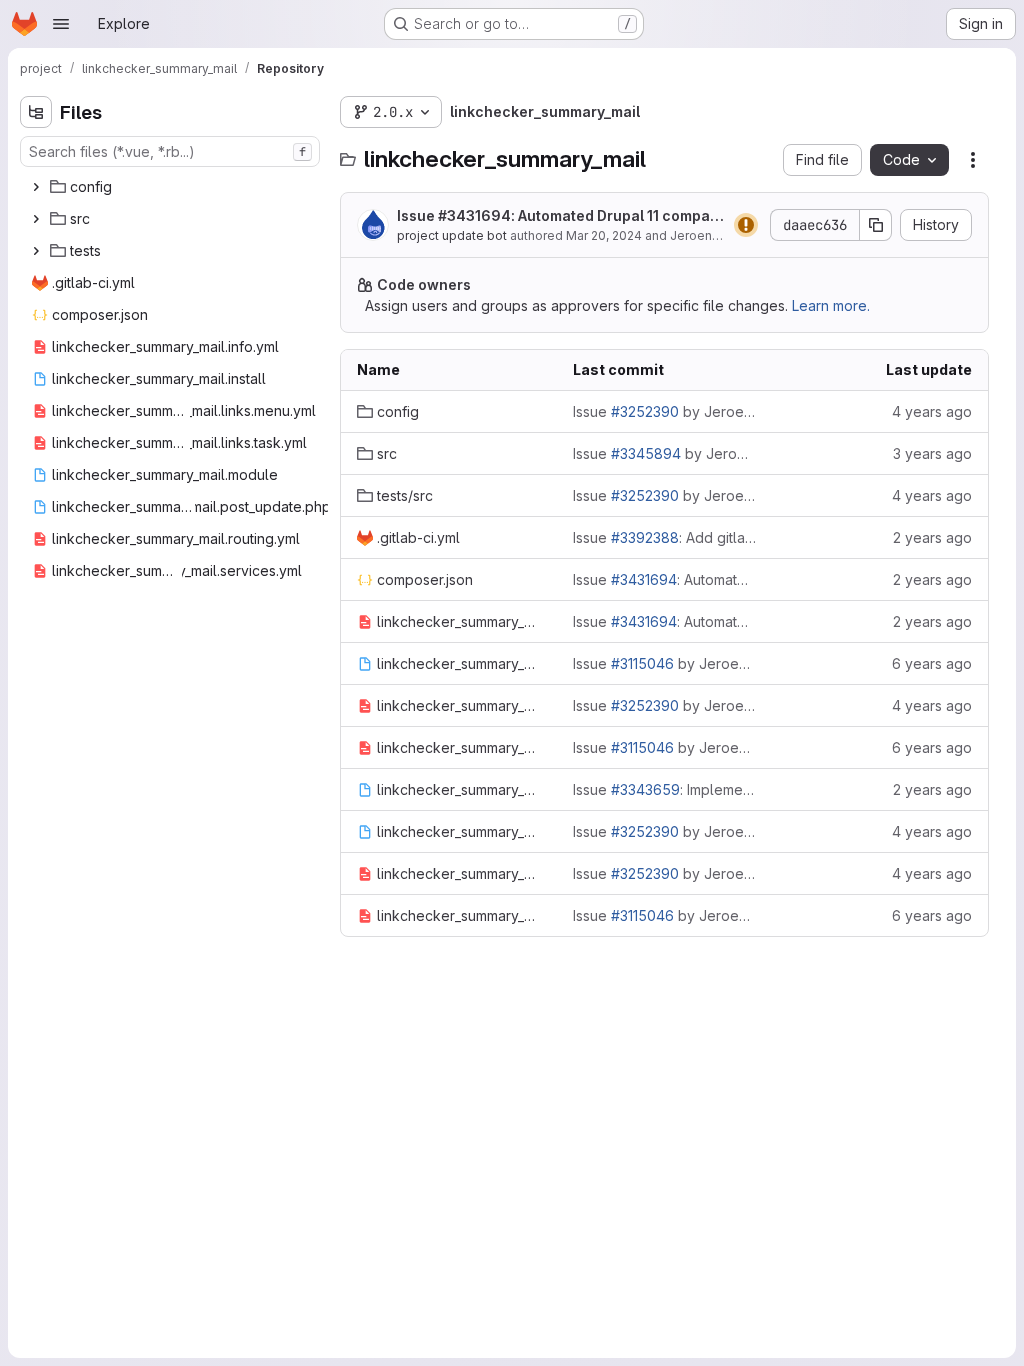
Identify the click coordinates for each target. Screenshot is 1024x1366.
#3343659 (645, 789)
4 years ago (932, 411)
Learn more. (831, 305)
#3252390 (645, 411)
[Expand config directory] (36, 187)
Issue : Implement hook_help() (665, 789)
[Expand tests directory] (36, 251)
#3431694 (474, 215)
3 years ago (932, 453)
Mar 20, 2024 (604, 235)
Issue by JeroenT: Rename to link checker (665, 411)
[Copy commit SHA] (876, 225)
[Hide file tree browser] (36, 112)
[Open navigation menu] (61, 24)
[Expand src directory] (36, 219)
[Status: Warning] (746, 225)
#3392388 (645, 537)
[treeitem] (172, 187)
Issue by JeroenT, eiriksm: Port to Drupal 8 (665, 663)
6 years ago (932, 663)
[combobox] (170, 151)
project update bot (452, 235)
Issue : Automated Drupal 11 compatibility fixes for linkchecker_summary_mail (558, 216)
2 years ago (932, 537)
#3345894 (646, 453)
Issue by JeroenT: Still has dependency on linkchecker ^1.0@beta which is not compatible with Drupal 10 (665, 453)
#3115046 (642, 663)
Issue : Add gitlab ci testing (665, 537)
